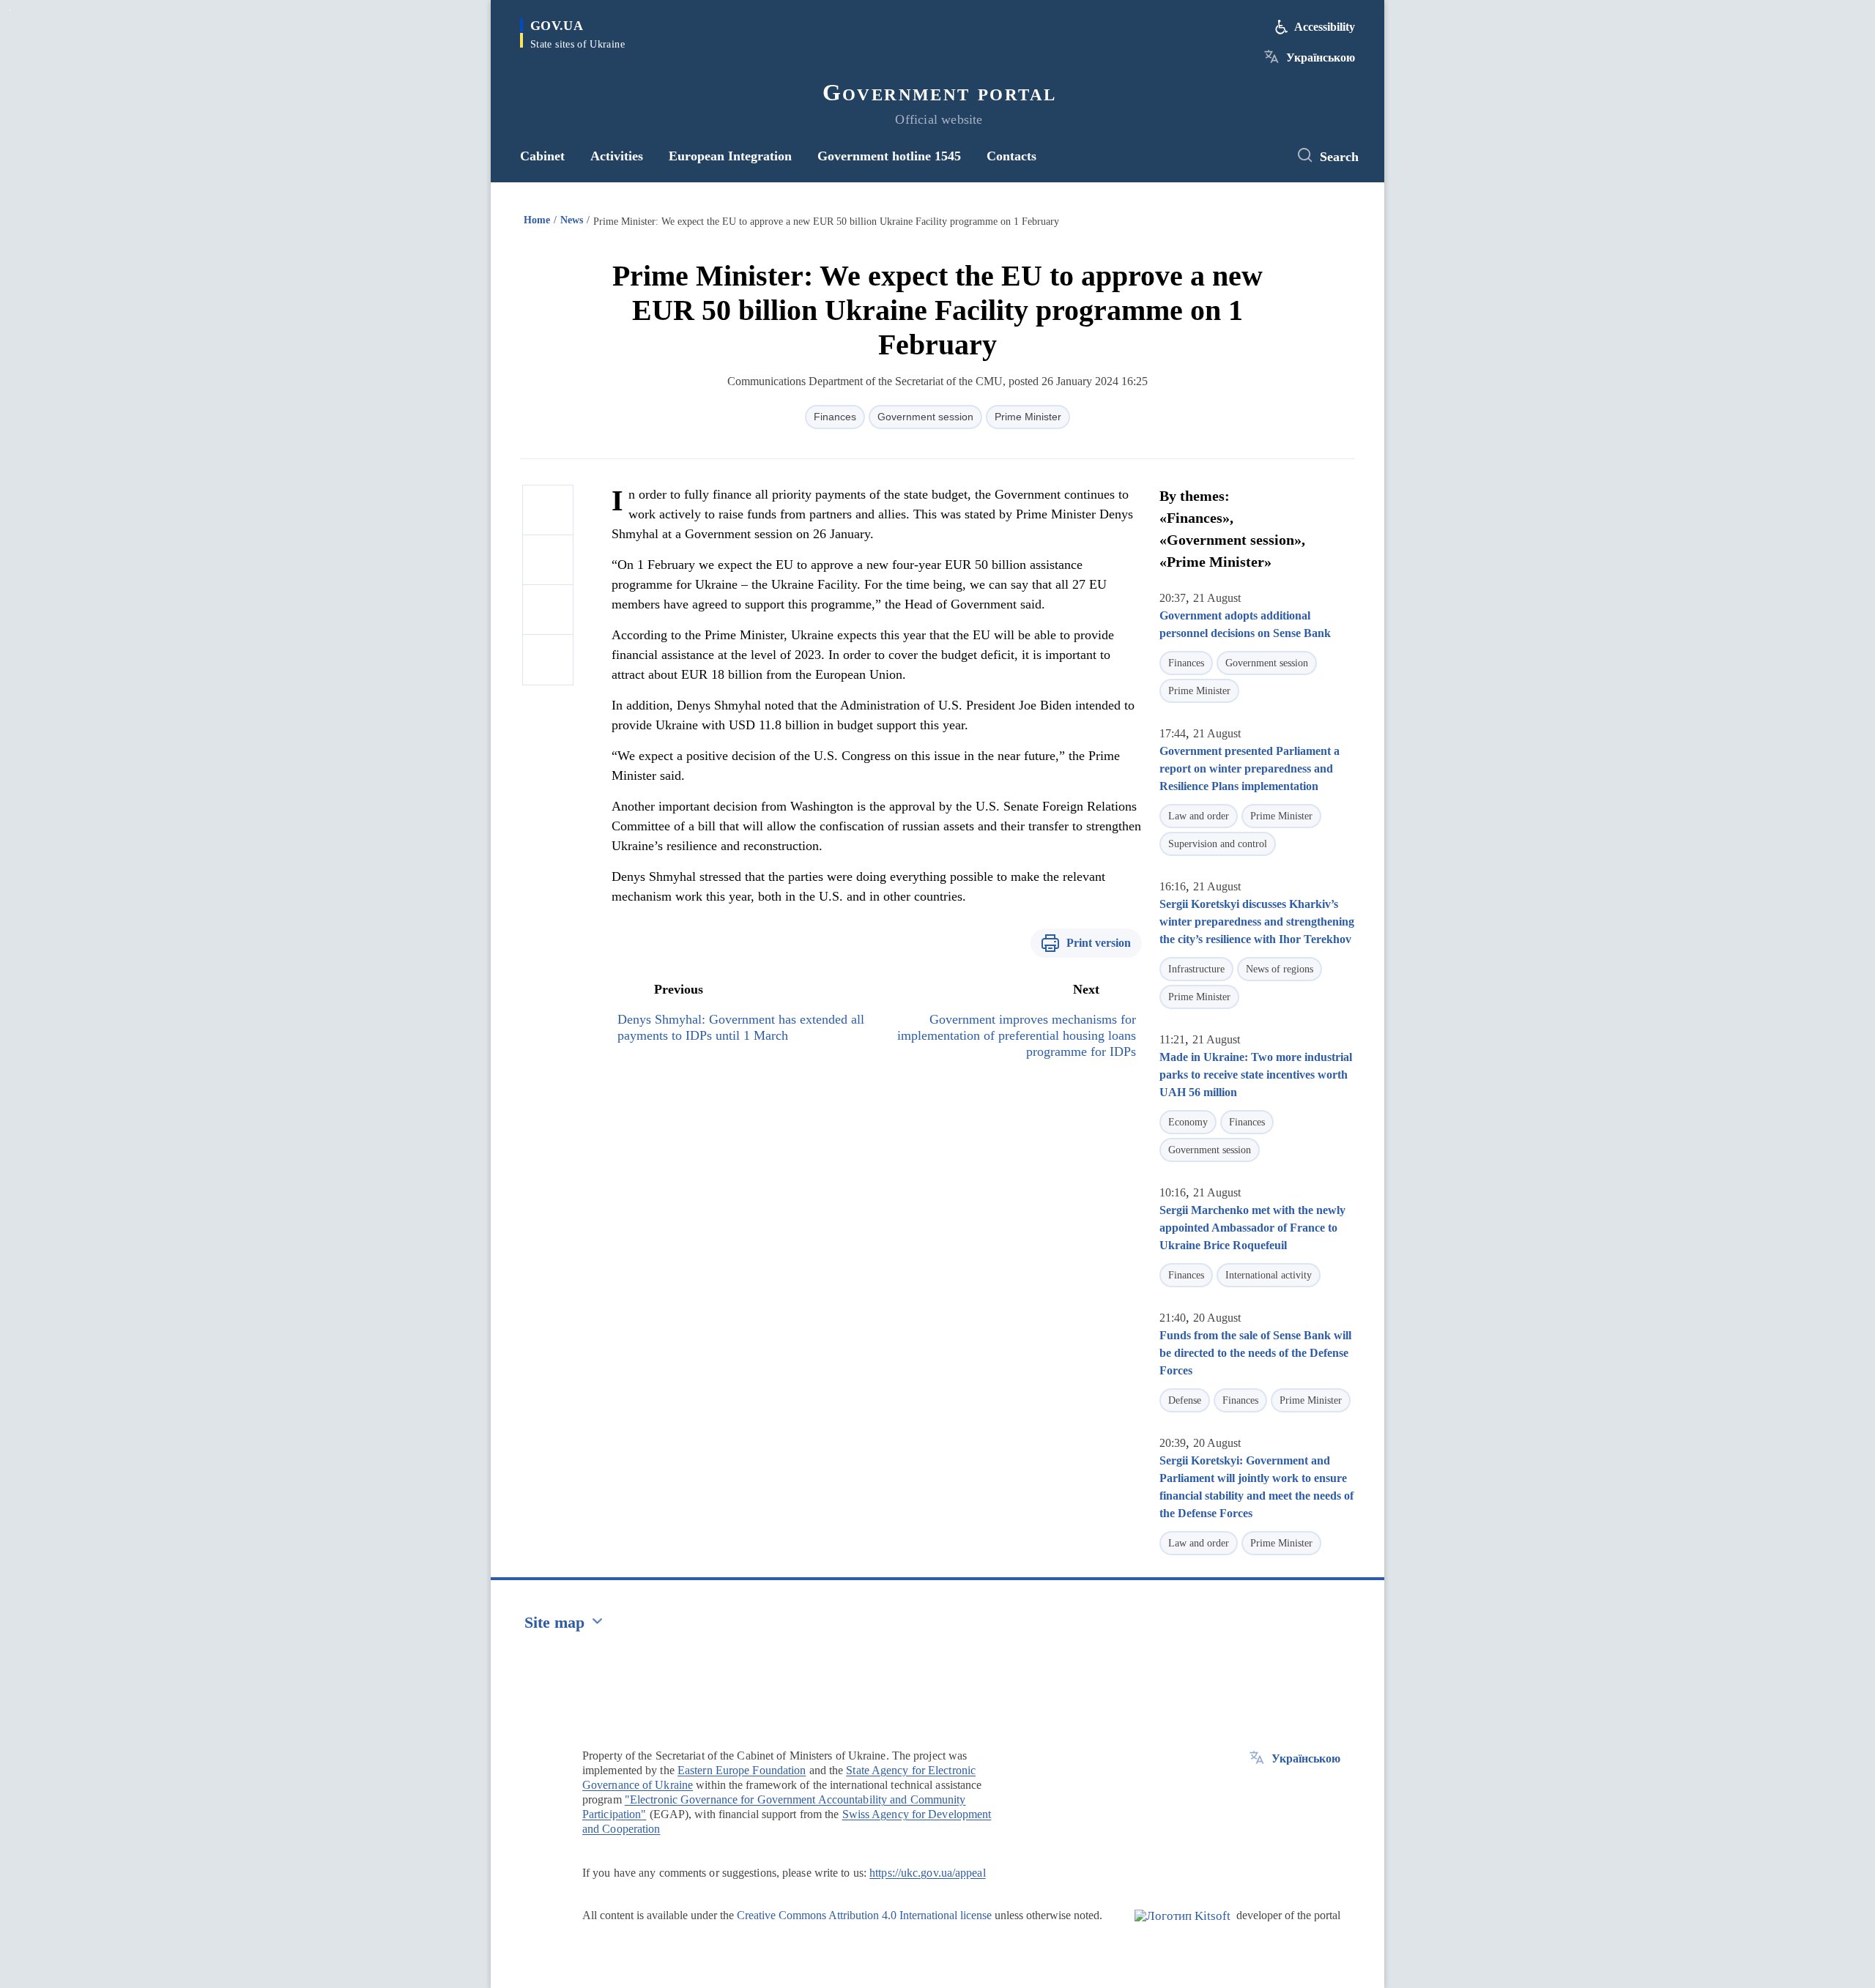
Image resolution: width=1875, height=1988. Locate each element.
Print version (1099, 943)
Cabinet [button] (542, 156)
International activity (1269, 1275)
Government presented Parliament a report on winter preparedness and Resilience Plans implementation (1250, 768)
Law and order (1199, 816)
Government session (925, 417)
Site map (554, 1622)
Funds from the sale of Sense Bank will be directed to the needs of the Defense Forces (1255, 1353)
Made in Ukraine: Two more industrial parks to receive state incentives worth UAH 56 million (1256, 1075)
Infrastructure (1196, 969)
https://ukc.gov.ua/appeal (928, 1873)
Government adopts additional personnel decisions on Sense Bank (1245, 624)
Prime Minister (1028, 417)
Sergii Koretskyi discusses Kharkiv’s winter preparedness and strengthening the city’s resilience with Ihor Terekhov (1257, 922)
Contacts (1011, 156)
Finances (835, 417)
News (572, 220)
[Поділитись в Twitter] (548, 560)
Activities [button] (617, 156)
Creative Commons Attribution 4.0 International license (864, 1915)
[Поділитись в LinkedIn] (548, 660)
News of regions (1280, 969)
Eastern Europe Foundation (742, 1770)
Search (1339, 157)
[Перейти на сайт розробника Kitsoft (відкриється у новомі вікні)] (1182, 1928)
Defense (1185, 1400)
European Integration (730, 156)
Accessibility (1325, 27)
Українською (1321, 57)
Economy (1188, 1122)
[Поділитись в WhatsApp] (548, 610)
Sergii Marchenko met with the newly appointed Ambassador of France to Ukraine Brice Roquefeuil (1252, 1228)
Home (537, 220)
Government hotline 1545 (889, 156)
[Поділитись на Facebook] (548, 510)
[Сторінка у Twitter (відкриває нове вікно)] (1263, 156)
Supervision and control (1218, 844)
